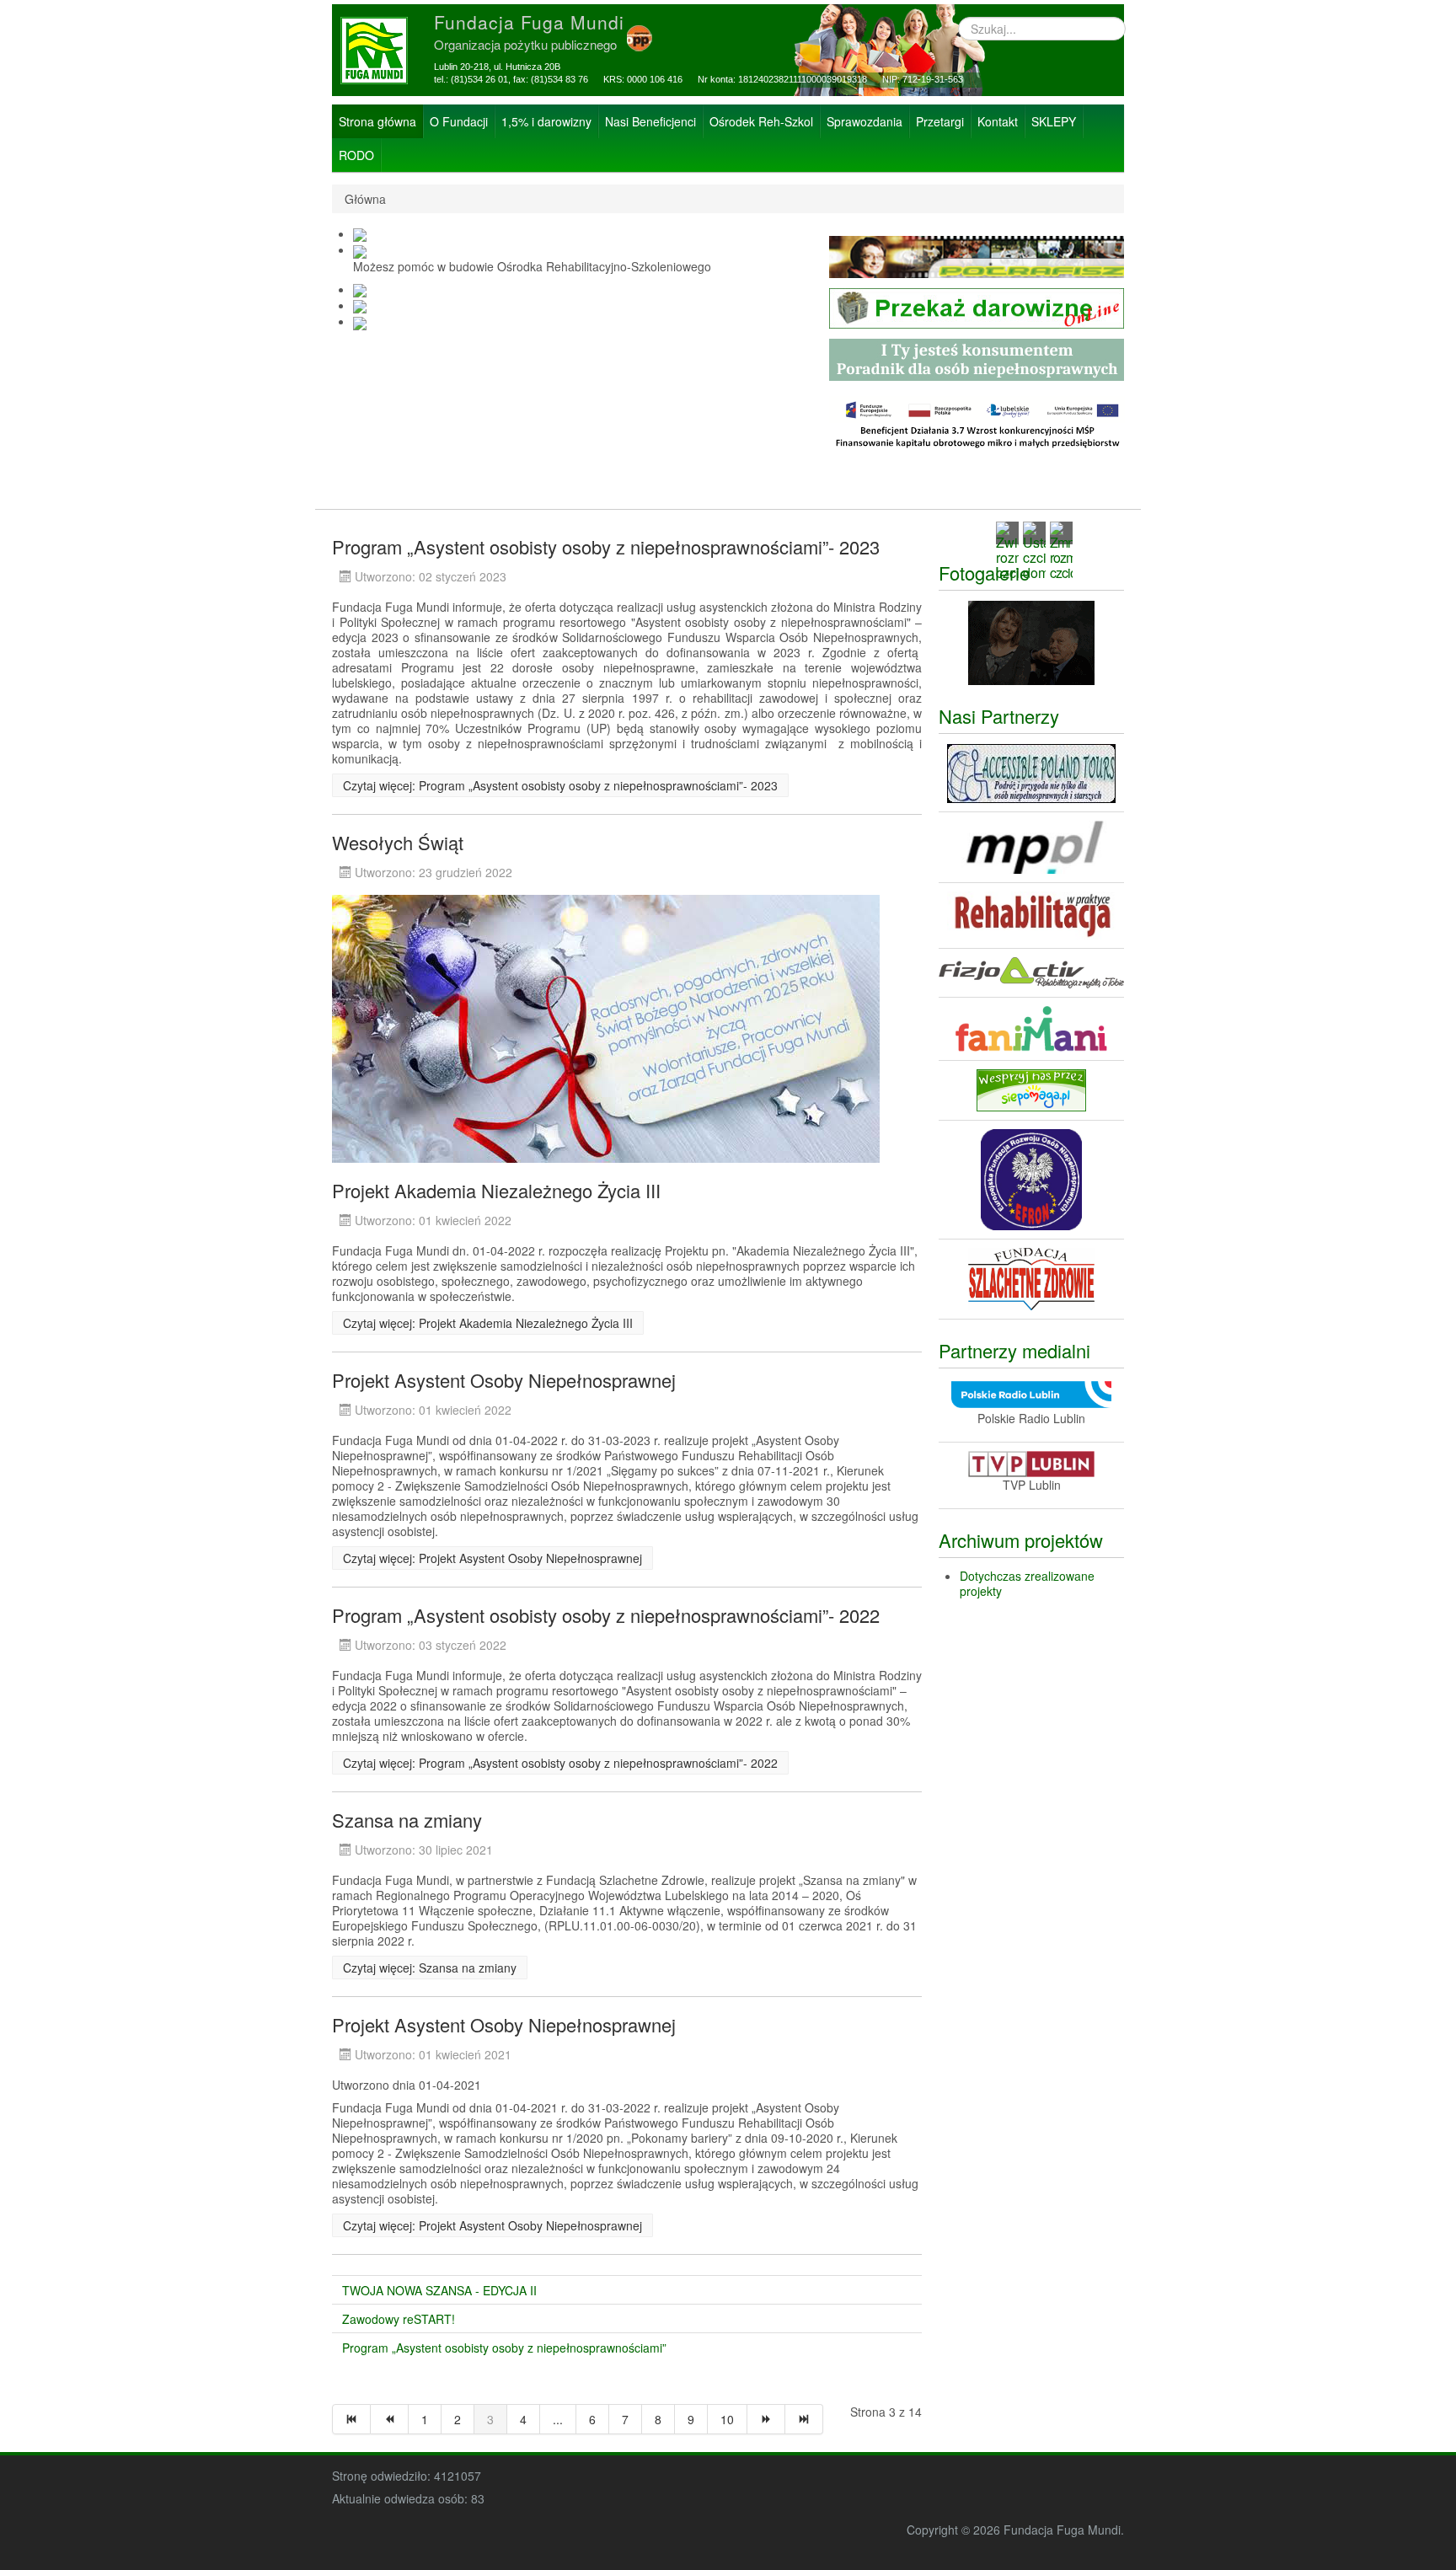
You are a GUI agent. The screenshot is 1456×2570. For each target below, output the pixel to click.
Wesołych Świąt (398, 842)
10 (727, 2419)
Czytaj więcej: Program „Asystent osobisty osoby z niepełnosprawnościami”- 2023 (560, 785)
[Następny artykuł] (766, 2419)
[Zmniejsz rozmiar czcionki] (1061, 549)
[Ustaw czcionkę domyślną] (1034, 549)
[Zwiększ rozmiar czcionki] (1007, 549)
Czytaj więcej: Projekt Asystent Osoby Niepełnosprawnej (492, 1558)
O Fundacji (459, 121)
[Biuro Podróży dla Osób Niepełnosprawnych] (1031, 772)
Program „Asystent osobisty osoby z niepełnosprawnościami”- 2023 (606, 546)
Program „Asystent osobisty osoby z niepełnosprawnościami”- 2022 (606, 1615)
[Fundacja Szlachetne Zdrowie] (1031, 1277)
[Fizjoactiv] (1031, 972)
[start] (351, 2419)
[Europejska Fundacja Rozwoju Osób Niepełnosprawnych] (1031, 1177)
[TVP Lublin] (1031, 1462)
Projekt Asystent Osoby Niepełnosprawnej (504, 1380)
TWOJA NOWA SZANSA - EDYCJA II (439, 2290)
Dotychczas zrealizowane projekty (1027, 1583)
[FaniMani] (1031, 1027)
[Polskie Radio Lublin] (1031, 1393)
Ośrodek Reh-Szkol (761, 121)
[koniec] (804, 2419)
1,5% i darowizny (546, 121)
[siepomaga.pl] (1031, 1089)
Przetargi (940, 121)
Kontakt (998, 121)
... (558, 2419)
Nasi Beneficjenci (650, 121)
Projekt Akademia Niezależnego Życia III (496, 1190)
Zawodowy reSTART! (399, 2319)
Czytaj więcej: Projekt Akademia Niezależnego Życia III (488, 1323)
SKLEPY (1054, 121)
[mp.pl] (1031, 846)
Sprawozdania (864, 121)
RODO (356, 155)
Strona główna (377, 121)
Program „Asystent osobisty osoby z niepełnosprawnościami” (504, 2348)
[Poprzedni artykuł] (390, 2419)
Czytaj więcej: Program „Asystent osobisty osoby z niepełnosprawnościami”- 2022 (560, 1763)
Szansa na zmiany (407, 1820)
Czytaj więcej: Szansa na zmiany (430, 1968)
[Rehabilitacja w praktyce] (1031, 914)
